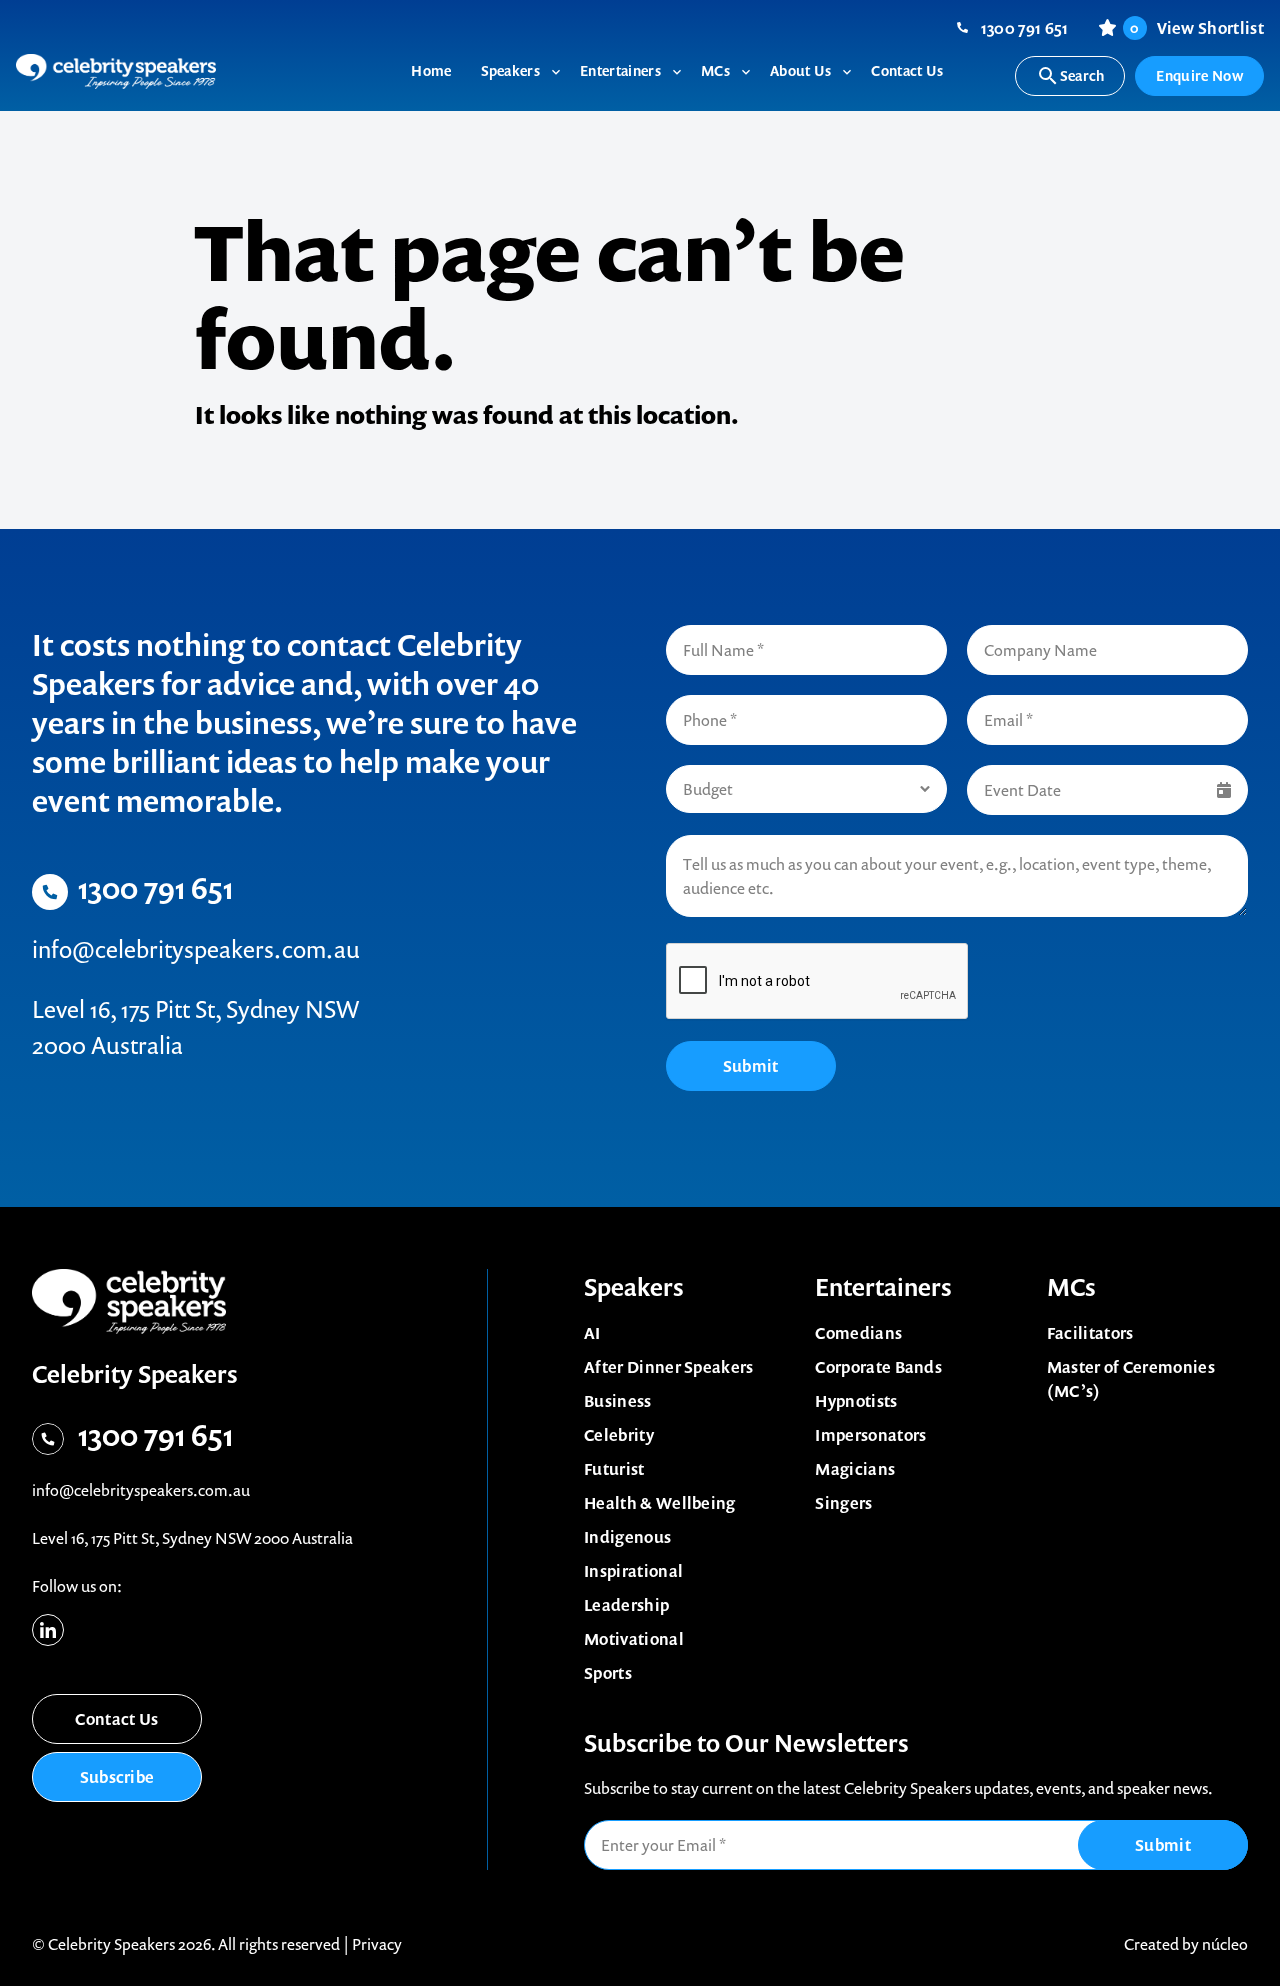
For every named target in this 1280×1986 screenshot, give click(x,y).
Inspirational (633, 1571)
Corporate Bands (878, 1367)
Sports (608, 1673)
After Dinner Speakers (669, 1367)
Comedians (858, 1333)
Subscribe (117, 1777)
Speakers (634, 1287)
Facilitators (1090, 1333)
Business (618, 1401)
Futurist (614, 1469)
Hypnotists (856, 1401)
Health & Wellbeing (660, 1503)
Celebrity (619, 1435)
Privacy (377, 1944)
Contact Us (116, 1719)
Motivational (634, 1639)
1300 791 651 (1025, 28)
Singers (843, 1503)
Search (1082, 75)
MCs (1071, 1287)
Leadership (626, 1605)
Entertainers (883, 1287)
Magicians (855, 1469)
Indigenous (627, 1537)
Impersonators (870, 1435)
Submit (751, 1066)
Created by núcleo (1186, 1944)
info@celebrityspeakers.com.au (196, 949)
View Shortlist (1197, 28)
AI (592, 1333)
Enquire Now (1199, 75)
